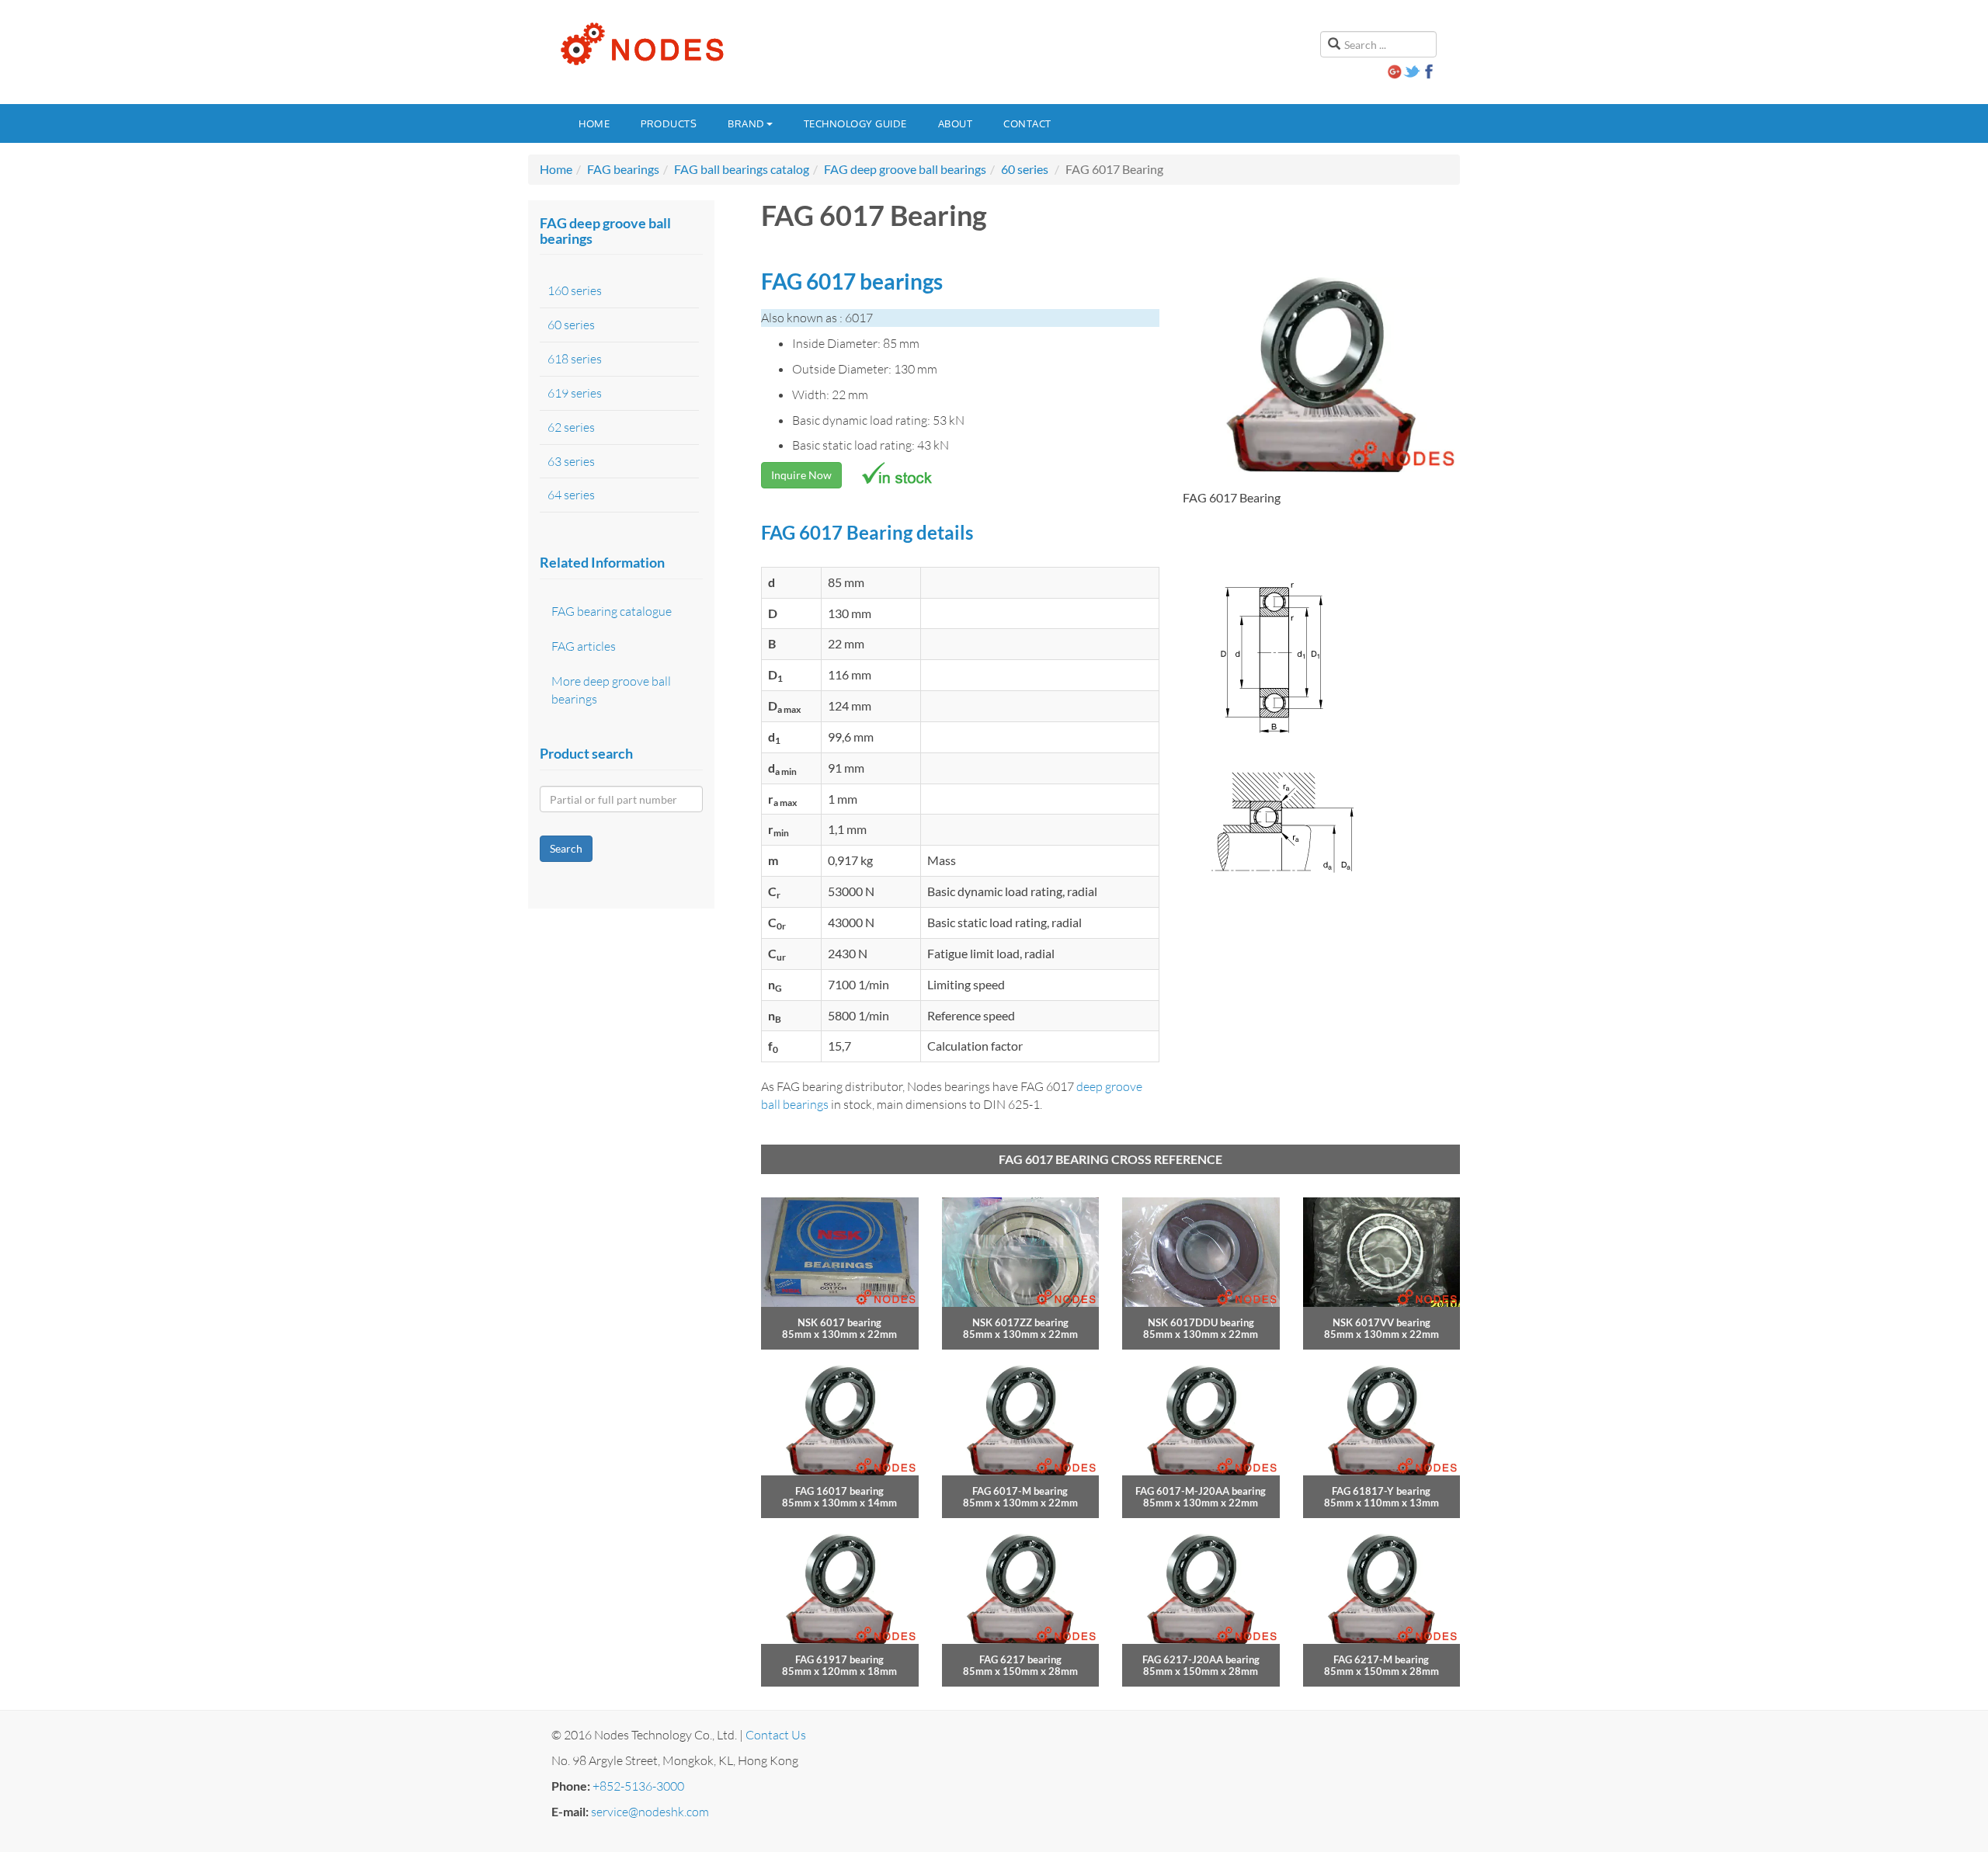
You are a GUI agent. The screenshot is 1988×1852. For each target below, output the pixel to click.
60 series (1025, 169)
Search (566, 848)
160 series (575, 290)
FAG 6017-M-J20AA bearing (1201, 1491)
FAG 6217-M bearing (1381, 1659)
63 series (571, 461)
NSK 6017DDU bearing (1201, 1322)
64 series (571, 495)
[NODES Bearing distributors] (641, 44)
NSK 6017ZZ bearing (1020, 1322)
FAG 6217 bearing (1020, 1659)
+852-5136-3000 (638, 1786)
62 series (571, 427)
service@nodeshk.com (650, 1812)
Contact (1027, 123)
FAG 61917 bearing (839, 1659)
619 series (575, 393)
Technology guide (855, 123)
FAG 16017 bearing (839, 1491)
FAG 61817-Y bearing (1381, 1491)
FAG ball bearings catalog (742, 169)
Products (669, 123)
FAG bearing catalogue (612, 611)
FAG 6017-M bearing (1020, 1491)
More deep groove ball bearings (611, 690)
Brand (746, 123)
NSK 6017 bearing (839, 1322)
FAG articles (584, 646)
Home (594, 123)
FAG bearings (623, 169)
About (956, 123)
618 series (575, 359)
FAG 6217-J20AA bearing (1201, 1659)
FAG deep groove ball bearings (905, 169)
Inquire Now (801, 475)
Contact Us (776, 1735)
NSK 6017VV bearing (1382, 1322)
